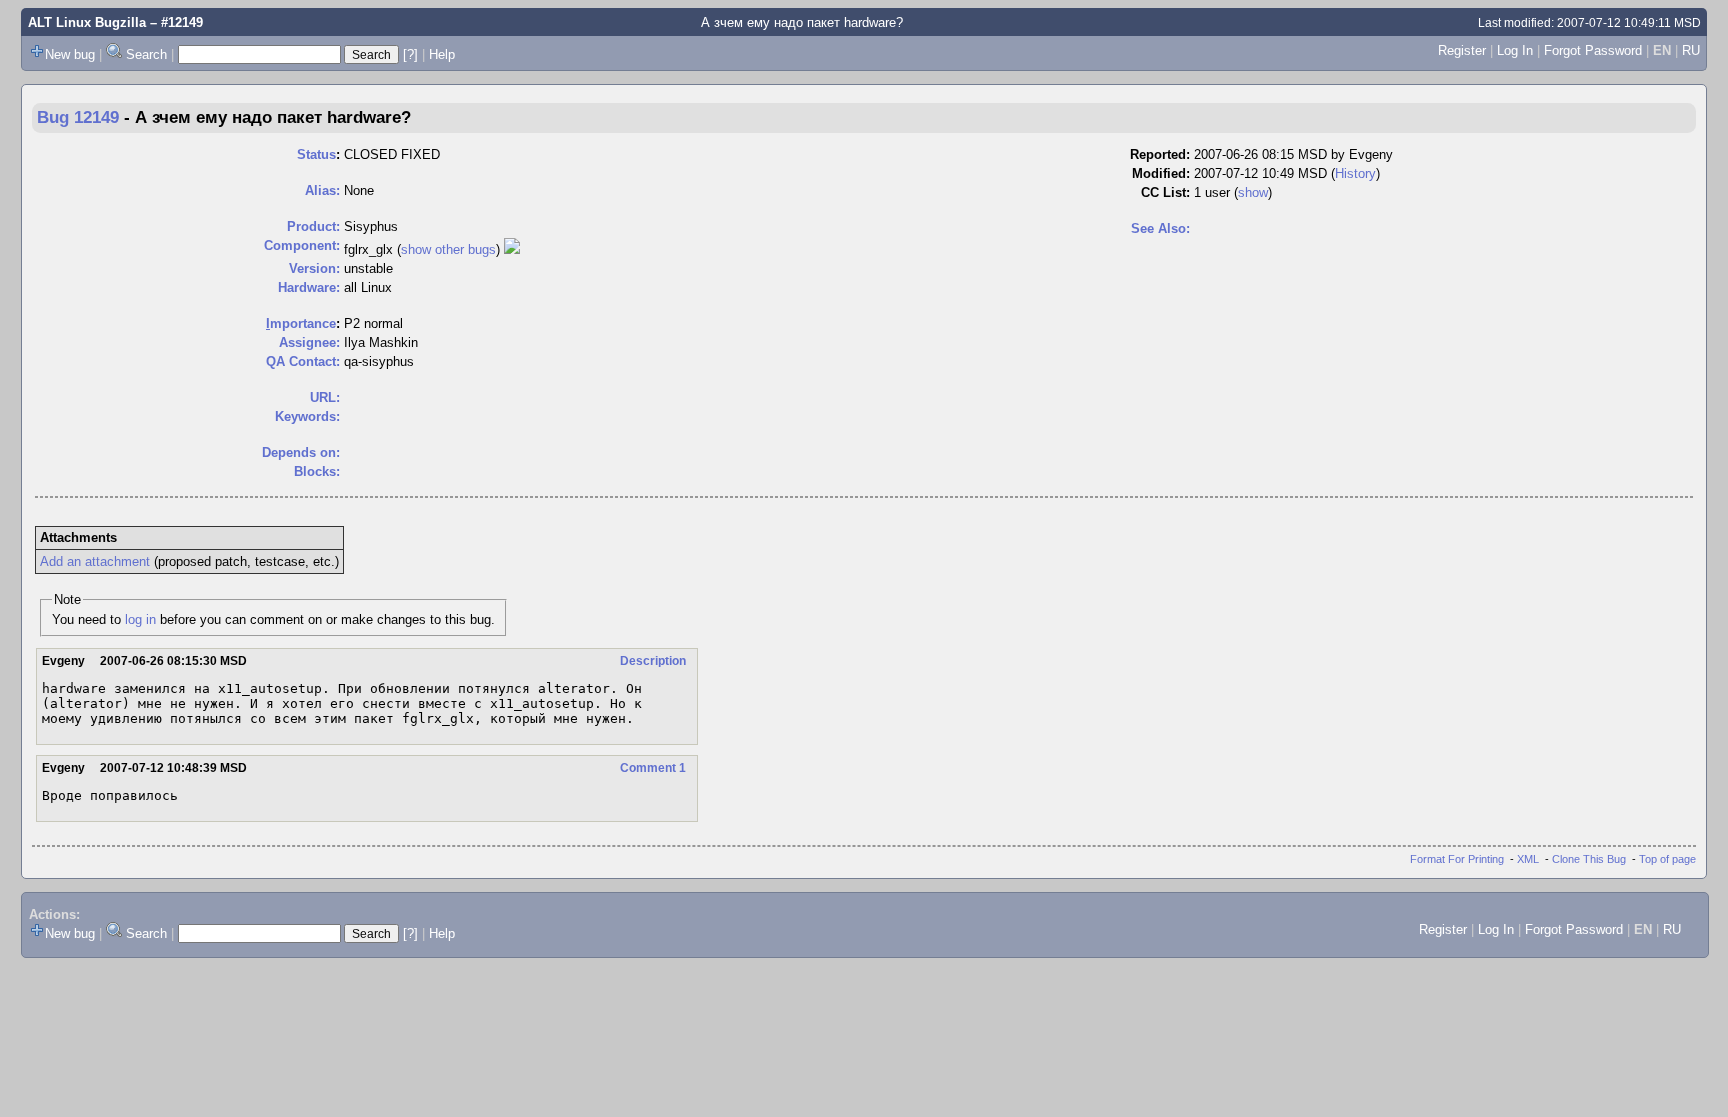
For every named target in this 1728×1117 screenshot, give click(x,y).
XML (1528, 859)
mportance (301, 323)
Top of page (1667, 859)
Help (442, 54)
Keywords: (307, 416)
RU (1691, 50)
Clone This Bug (1589, 859)
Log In (1515, 50)
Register (1462, 50)
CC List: (1165, 192)
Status (316, 154)
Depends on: (301, 452)
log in (140, 619)
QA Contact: (303, 361)
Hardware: (309, 287)
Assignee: (309, 342)
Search (146, 54)
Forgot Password (1593, 50)
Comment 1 (653, 768)
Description (653, 661)
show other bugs (448, 249)
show (1253, 192)
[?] (410, 54)
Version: (314, 268)
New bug (70, 54)
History (1355, 173)
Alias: (322, 190)
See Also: (1160, 228)
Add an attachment (95, 561)
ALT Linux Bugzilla (87, 22)
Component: (302, 245)
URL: (325, 397)
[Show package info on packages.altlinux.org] (512, 249)
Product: (313, 226)
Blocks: (317, 471)
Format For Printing (1457, 859)
